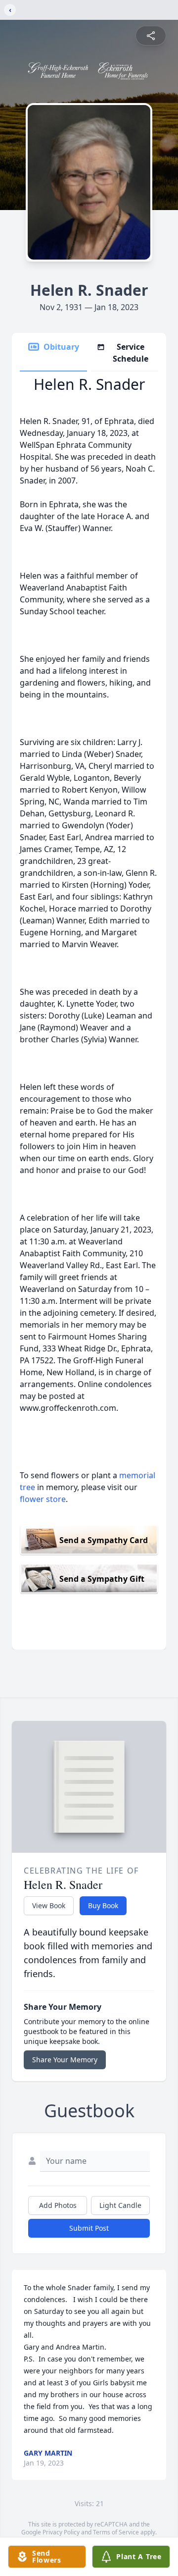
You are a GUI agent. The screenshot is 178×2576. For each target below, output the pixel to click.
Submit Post (89, 2228)
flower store (43, 1499)
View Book (49, 1905)
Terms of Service (116, 2532)
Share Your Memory (65, 2060)
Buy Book (103, 1905)
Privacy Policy (61, 2532)
